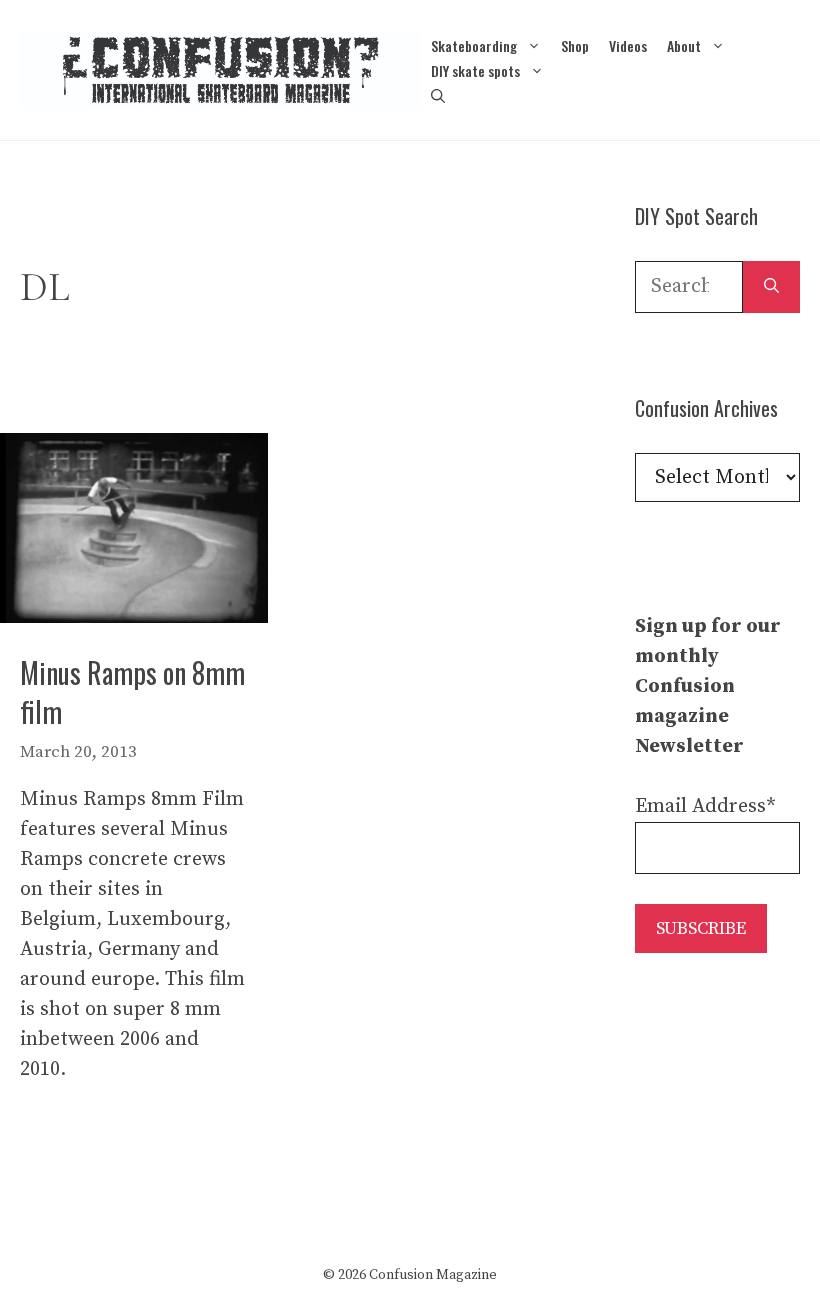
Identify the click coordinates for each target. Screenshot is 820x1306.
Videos (628, 45)
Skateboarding (474, 45)
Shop (575, 45)
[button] (438, 95)
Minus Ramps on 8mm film (132, 692)
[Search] (771, 287)
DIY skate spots (475, 70)
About (684, 45)
